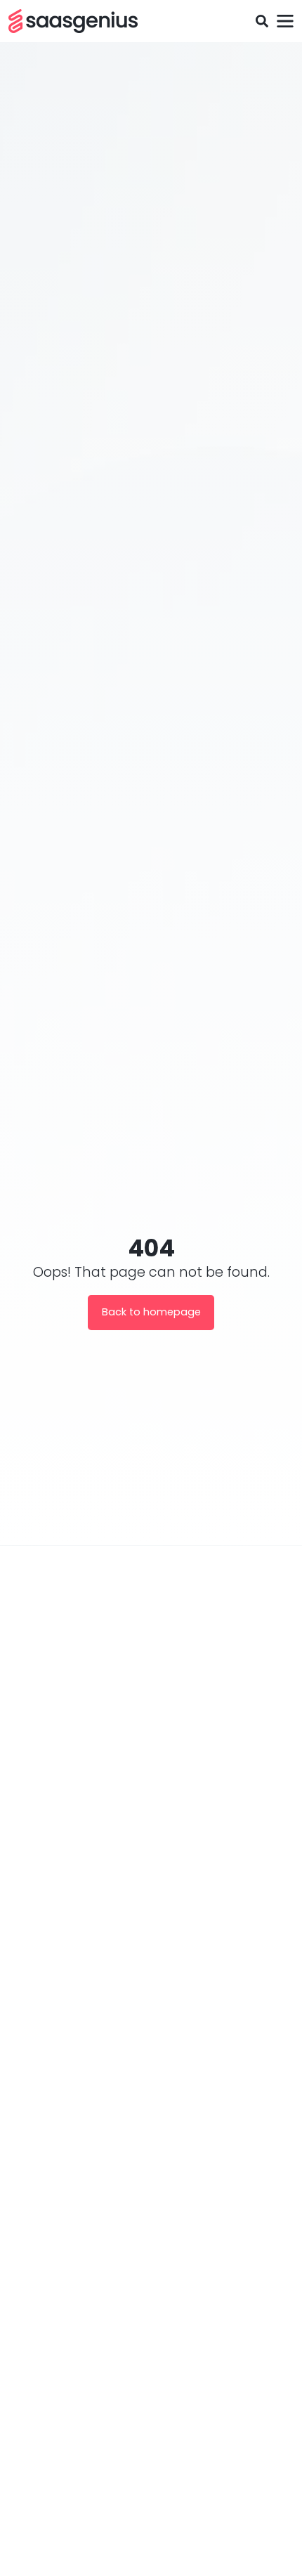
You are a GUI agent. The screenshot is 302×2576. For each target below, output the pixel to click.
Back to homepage (151, 1312)
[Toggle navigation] (285, 21)
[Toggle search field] (262, 21)
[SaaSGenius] (73, 21)
